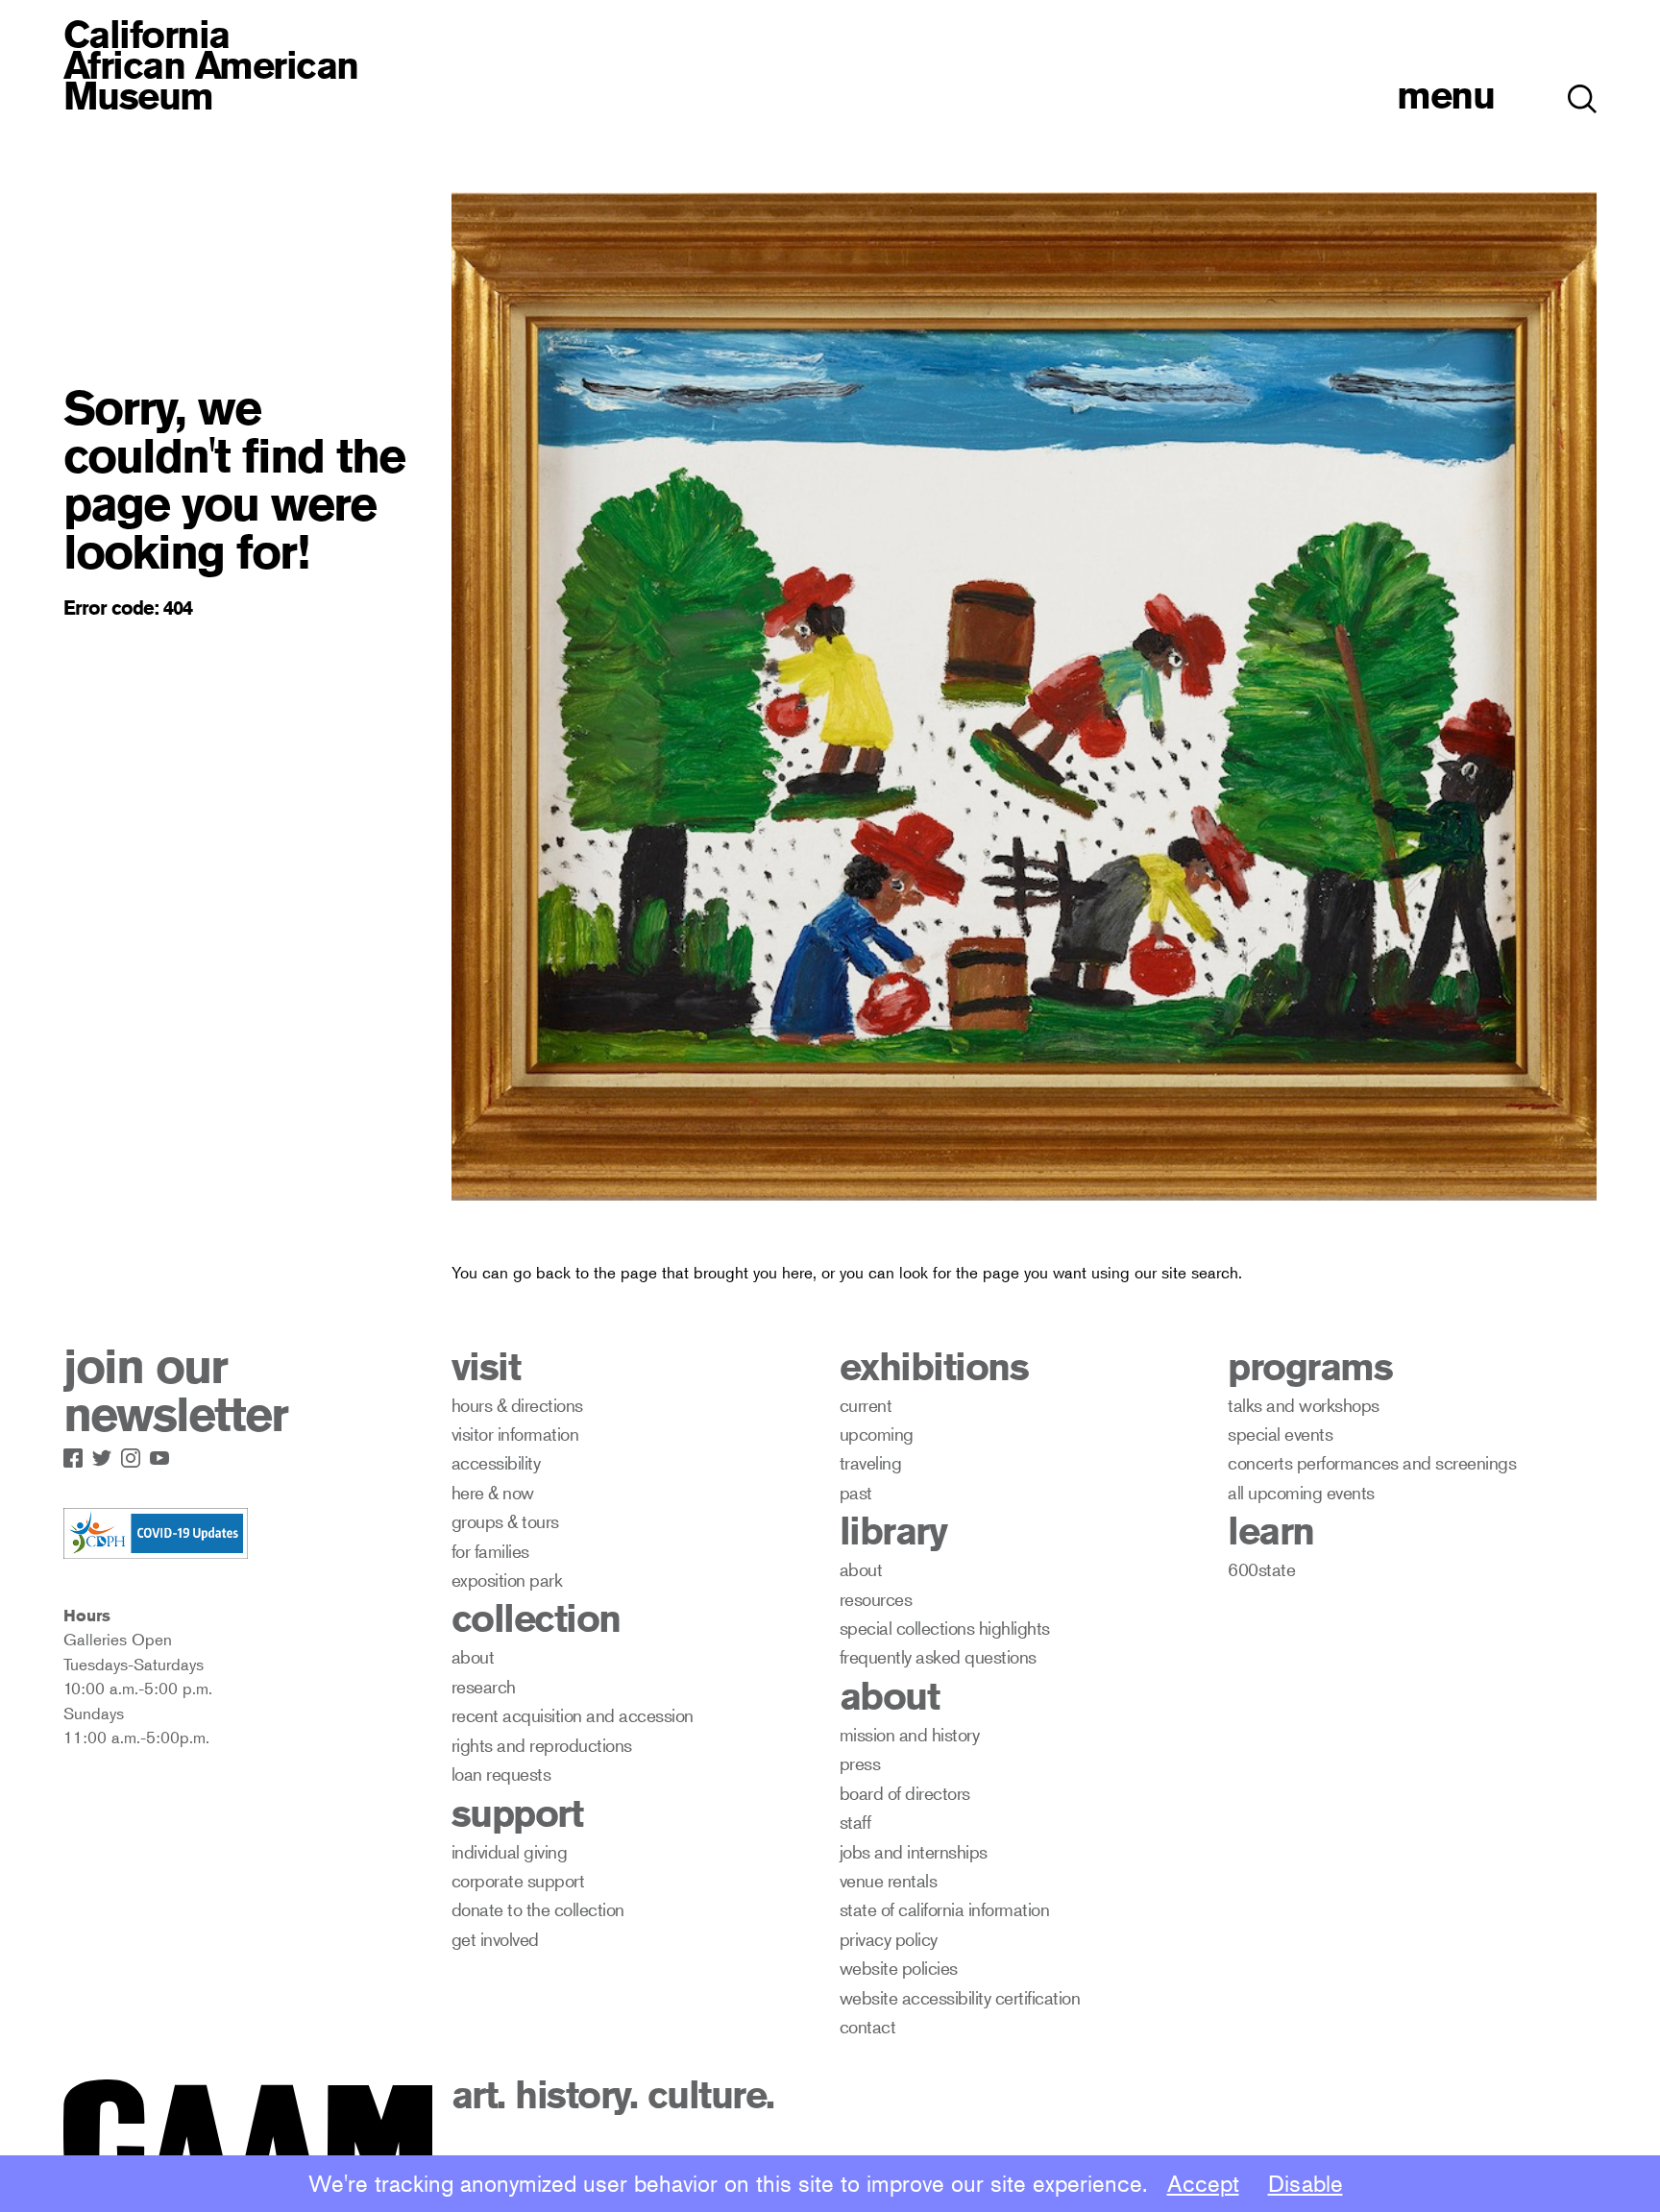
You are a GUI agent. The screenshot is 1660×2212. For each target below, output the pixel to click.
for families (490, 1551)
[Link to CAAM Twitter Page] (107, 1454)
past (856, 1492)
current (866, 1405)
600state (1261, 1569)
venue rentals (889, 1880)
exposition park (507, 1580)
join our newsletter (175, 1391)
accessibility (496, 1462)
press (860, 1763)
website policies (899, 1968)
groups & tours (505, 1521)
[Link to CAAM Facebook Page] (78, 1454)
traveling (871, 1462)
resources (876, 1599)
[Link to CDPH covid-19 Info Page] (156, 1535)
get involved (495, 1939)
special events (1280, 1434)
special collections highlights (945, 1628)
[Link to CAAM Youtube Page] (164, 1454)
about (473, 1656)
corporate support (518, 1880)
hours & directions (517, 1405)
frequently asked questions (938, 1656)
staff (855, 1822)
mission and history (910, 1734)
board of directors (905, 1793)
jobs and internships (914, 1851)
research (484, 1686)
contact (868, 2026)
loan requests (501, 1774)
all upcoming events (1301, 1492)
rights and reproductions (542, 1745)
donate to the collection (538, 1909)
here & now (493, 1492)
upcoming (877, 1434)
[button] (1582, 89)
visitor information (515, 1434)
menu (1445, 95)
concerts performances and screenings (1372, 1462)
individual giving (510, 1851)
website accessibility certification (960, 1997)
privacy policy (889, 1939)
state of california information (945, 1909)
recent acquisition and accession (573, 1715)
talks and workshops (1304, 1405)
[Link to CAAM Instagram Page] (135, 1454)
